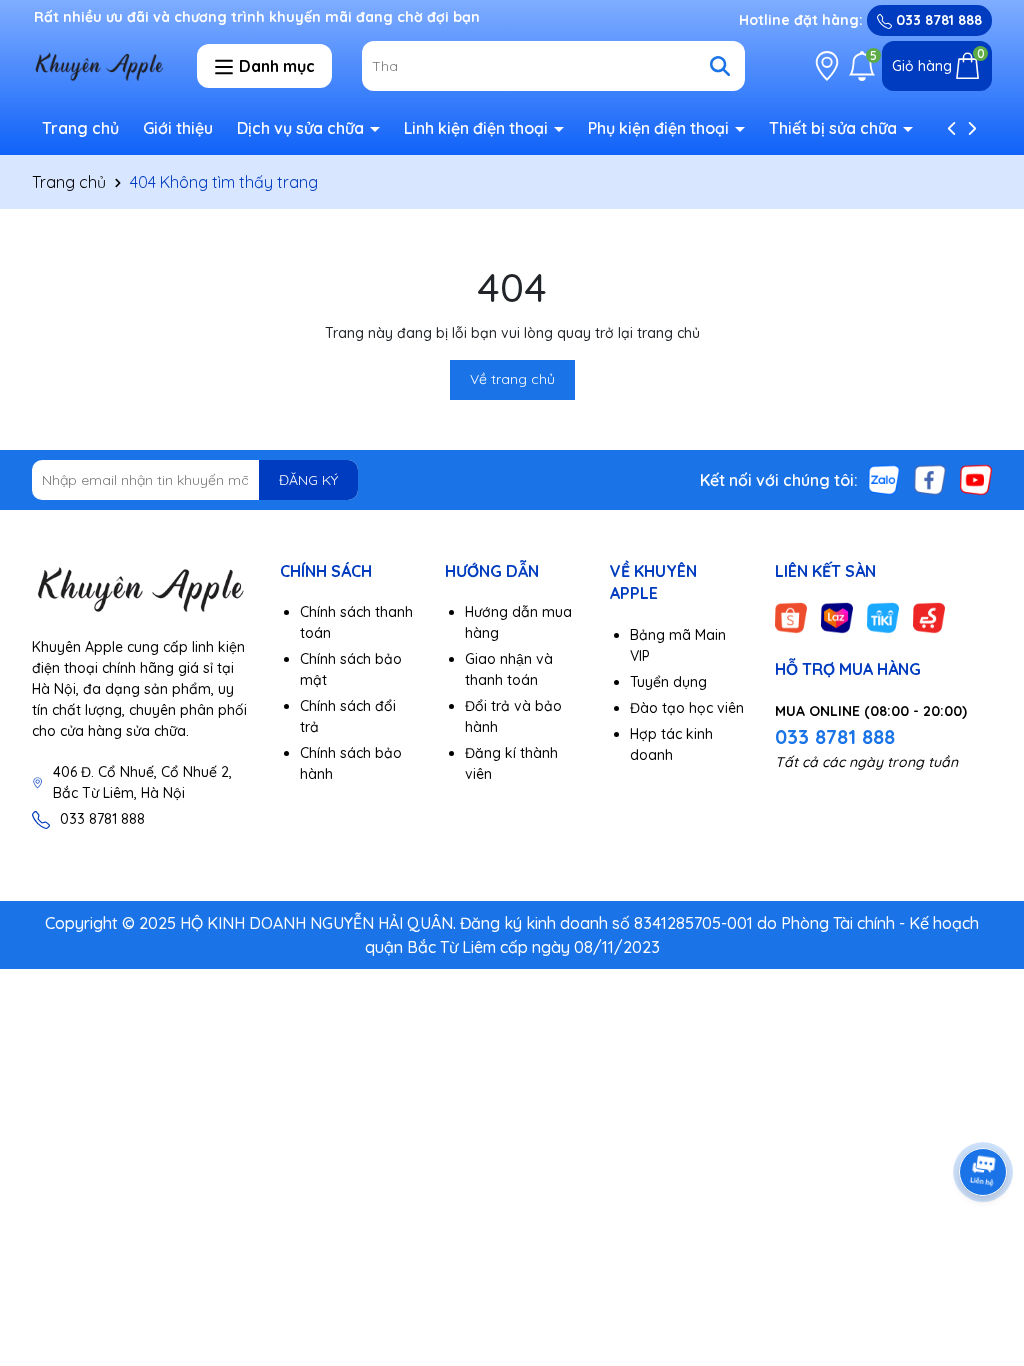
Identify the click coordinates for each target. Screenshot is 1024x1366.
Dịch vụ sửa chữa (302, 128)
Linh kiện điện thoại (478, 128)
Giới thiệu (178, 128)
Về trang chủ (512, 379)
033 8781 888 (937, 20)
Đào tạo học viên (687, 708)
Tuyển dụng (668, 682)
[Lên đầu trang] (984, 1246)
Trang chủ (80, 128)
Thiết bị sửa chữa (835, 128)
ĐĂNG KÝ (308, 480)
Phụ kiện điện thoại (660, 128)
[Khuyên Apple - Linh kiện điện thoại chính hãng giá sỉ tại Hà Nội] (99, 65)
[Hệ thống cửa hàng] (827, 66)
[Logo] (141, 588)
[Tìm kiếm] (720, 66)
